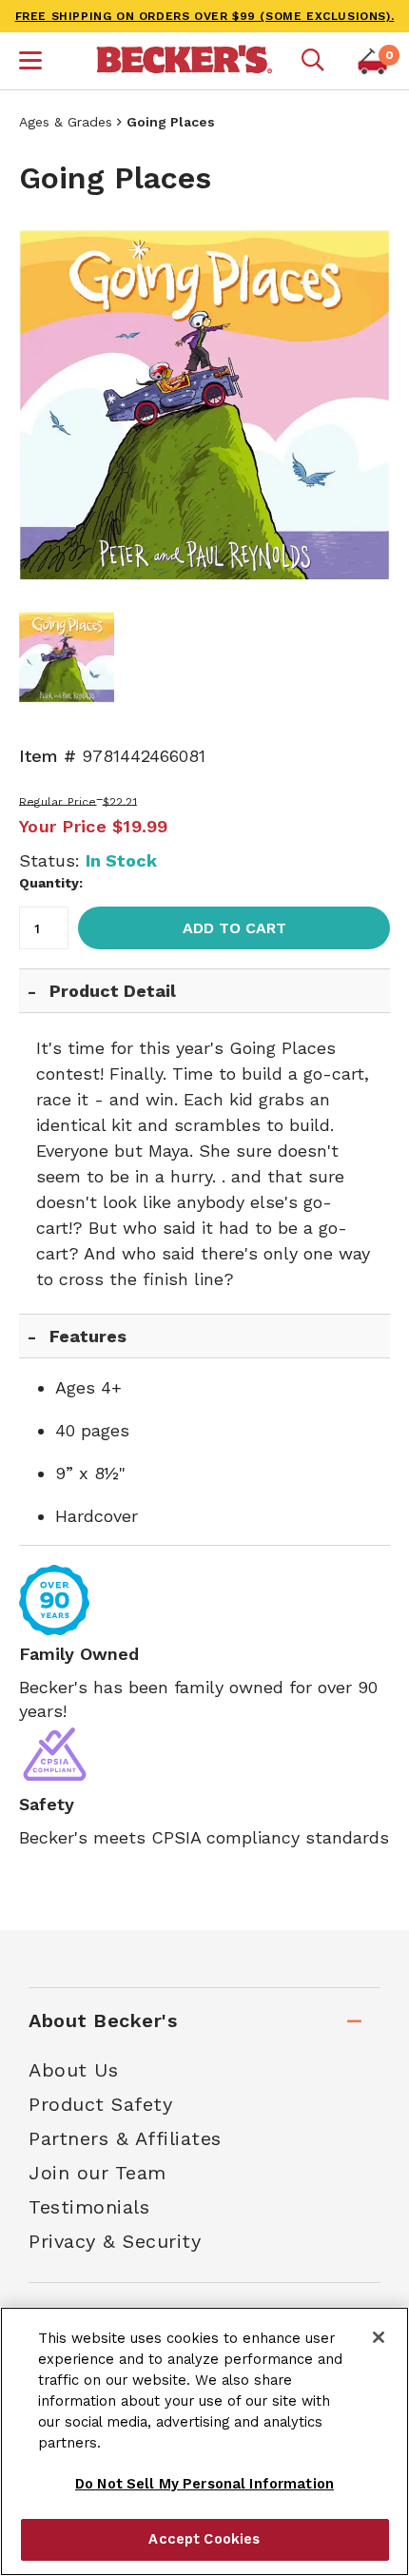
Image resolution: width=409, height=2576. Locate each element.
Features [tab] (88, 1336)
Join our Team (97, 2173)
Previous (48, 405)
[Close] (379, 2337)
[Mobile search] (313, 61)
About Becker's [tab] (103, 2020)
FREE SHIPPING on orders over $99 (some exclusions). (205, 16)
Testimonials (89, 2207)
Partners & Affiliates (125, 2138)
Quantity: (51, 883)
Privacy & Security (115, 2241)
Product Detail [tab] (113, 991)
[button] (30, 63)
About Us (73, 2070)
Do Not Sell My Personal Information (204, 2484)
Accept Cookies (204, 2539)
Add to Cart (234, 928)
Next (361, 405)
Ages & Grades (66, 122)
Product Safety (100, 2104)
